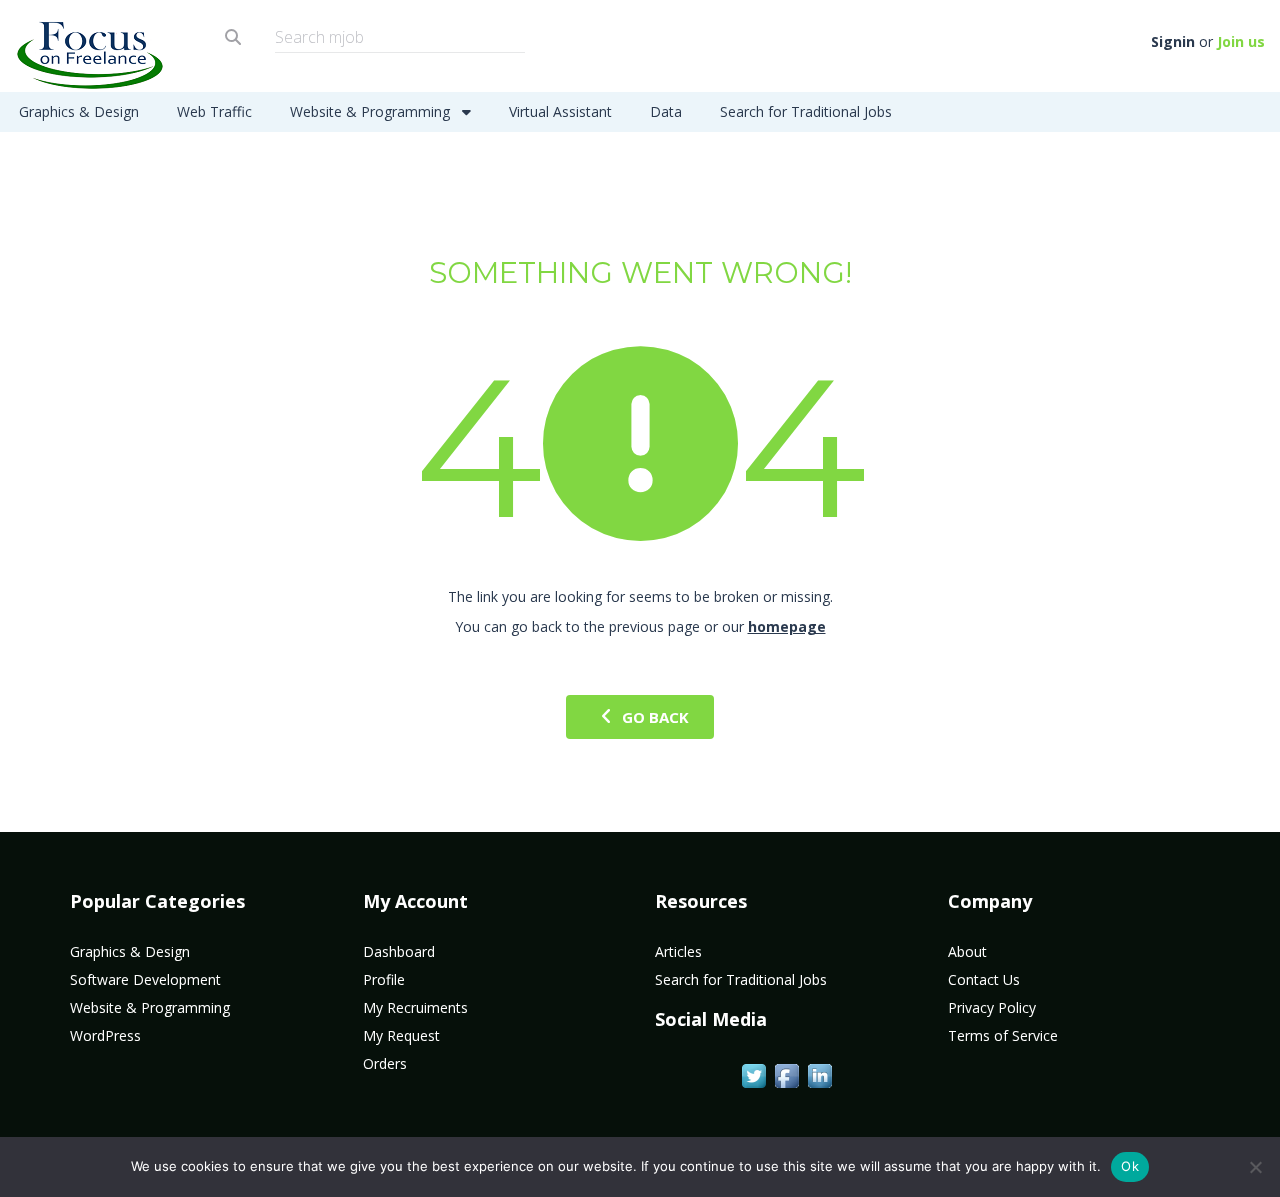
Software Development (145, 979)
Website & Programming (372, 111)
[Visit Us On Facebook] (786, 1073)
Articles (678, 951)
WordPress (105, 1035)
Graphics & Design (79, 111)
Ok (1130, 1166)
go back (655, 717)
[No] (1255, 1167)
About (967, 951)
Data (666, 111)
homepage (787, 626)
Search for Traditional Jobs (806, 111)
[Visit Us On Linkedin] (819, 1073)
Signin (1173, 41)
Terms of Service (1003, 1035)
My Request (401, 1035)
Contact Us (984, 979)
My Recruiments (415, 1007)
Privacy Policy (992, 1007)
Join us (1241, 41)
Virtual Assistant (560, 111)
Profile (384, 979)
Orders (385, 1063)
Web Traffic (214, 111)
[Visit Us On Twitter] (753, 1073)
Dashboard (399, 951)
